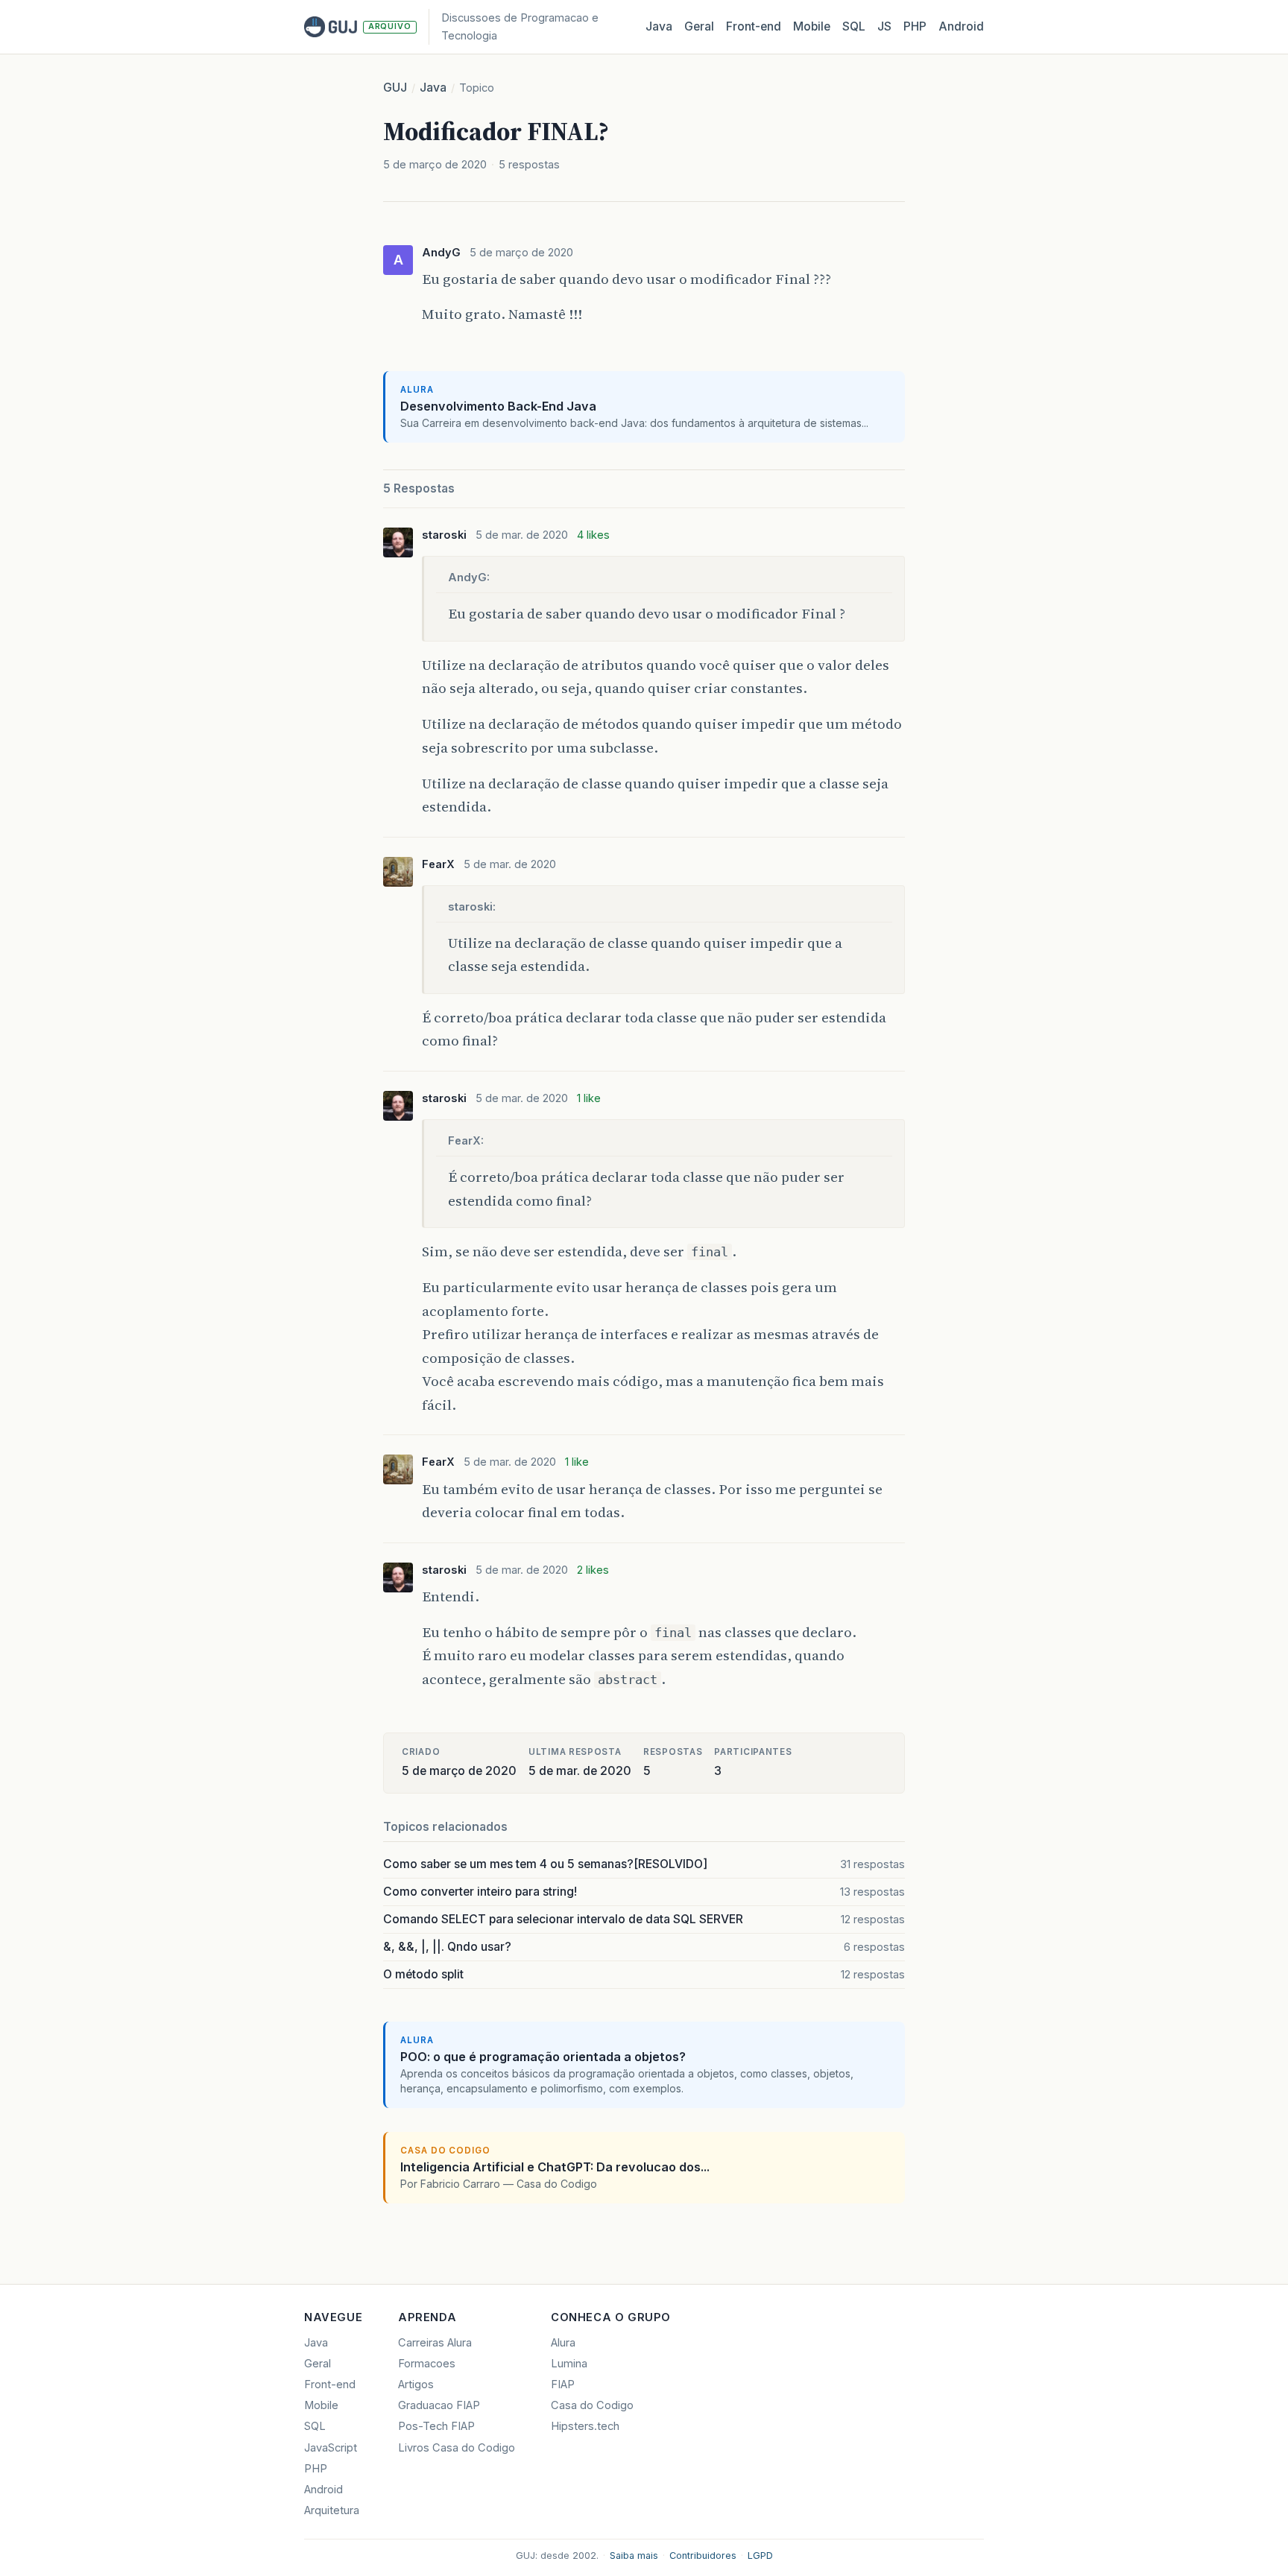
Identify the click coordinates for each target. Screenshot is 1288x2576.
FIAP (563, 2384)
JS (884, 26)
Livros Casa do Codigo (457, 2448)
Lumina (569, 2364)
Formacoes (427, 2364)
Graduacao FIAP (439, 2405)
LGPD (760, 2556)
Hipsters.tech (585, 2426)
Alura (563, 2343)
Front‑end (754, 26)
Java (659, 26)
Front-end (330, 2384)
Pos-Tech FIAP (436, 2426)
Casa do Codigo (592, 2405)
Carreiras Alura (435, 2343)
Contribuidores (703, 2556)
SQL (854, 26)
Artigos (416, 2384)
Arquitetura (332, 2510)
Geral (699, 26)
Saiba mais (634, 2556)
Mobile (812, 26)
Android (961, 26)
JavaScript (331, 2448)
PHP (915, 26)
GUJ (395, 88)
